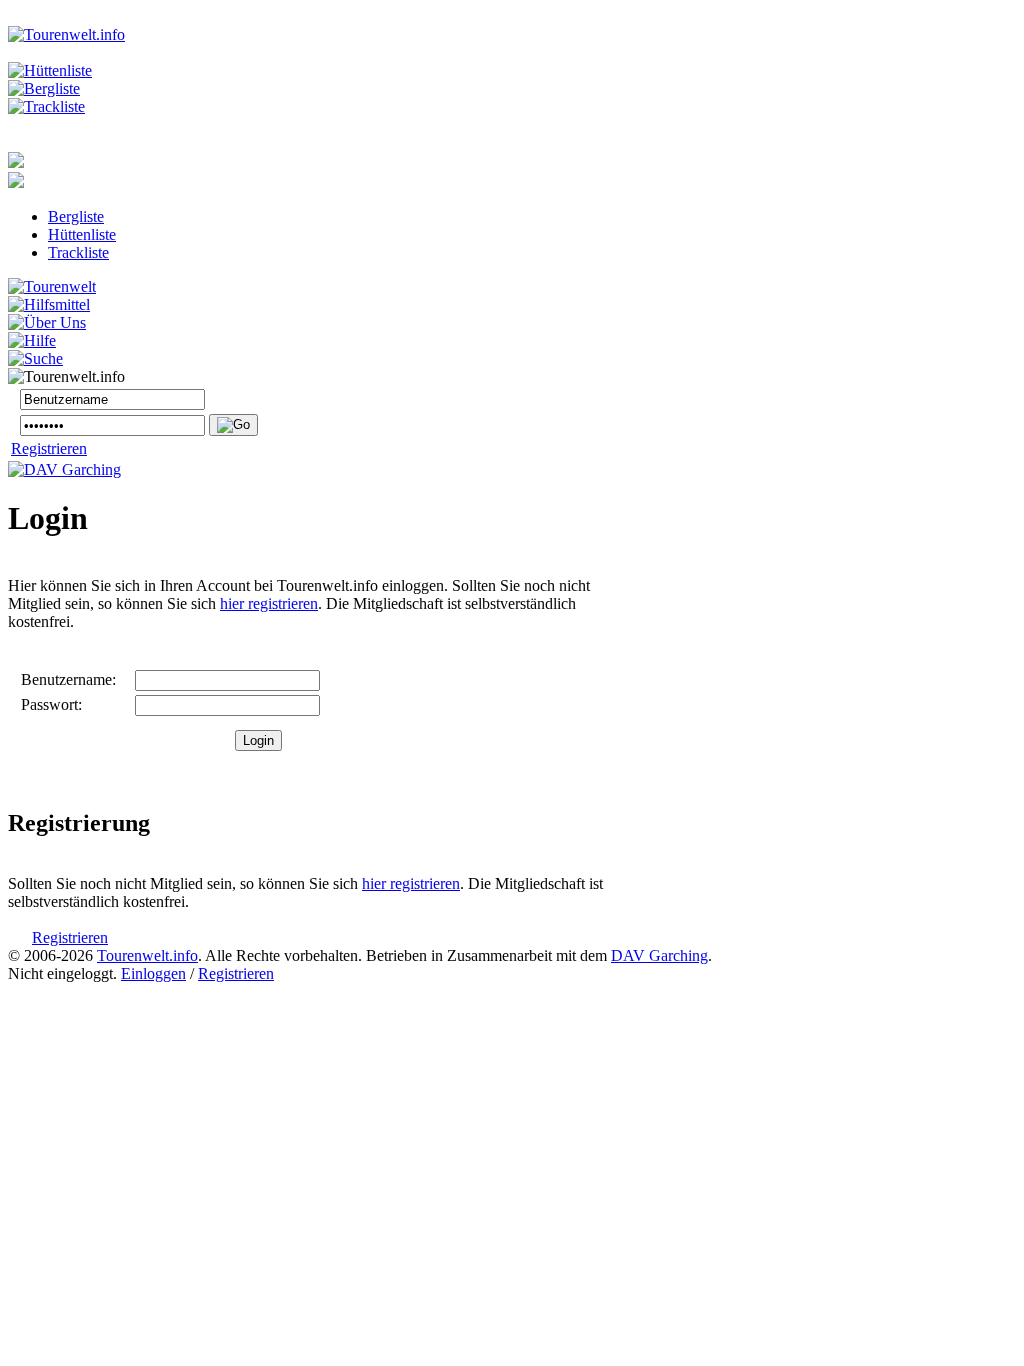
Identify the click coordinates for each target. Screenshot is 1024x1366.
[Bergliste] (44, 88)
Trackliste (78, 252)
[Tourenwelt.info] (66, 34)
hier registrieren (269, 603)
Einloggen (153, 973)
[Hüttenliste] (50, 70)
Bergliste (76, 216)
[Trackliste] (46, 106)
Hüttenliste (82, 234)
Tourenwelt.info (147, 955)
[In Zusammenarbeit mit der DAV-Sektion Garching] (64, 469)
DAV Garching (659, 955)
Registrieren (49, 448)
